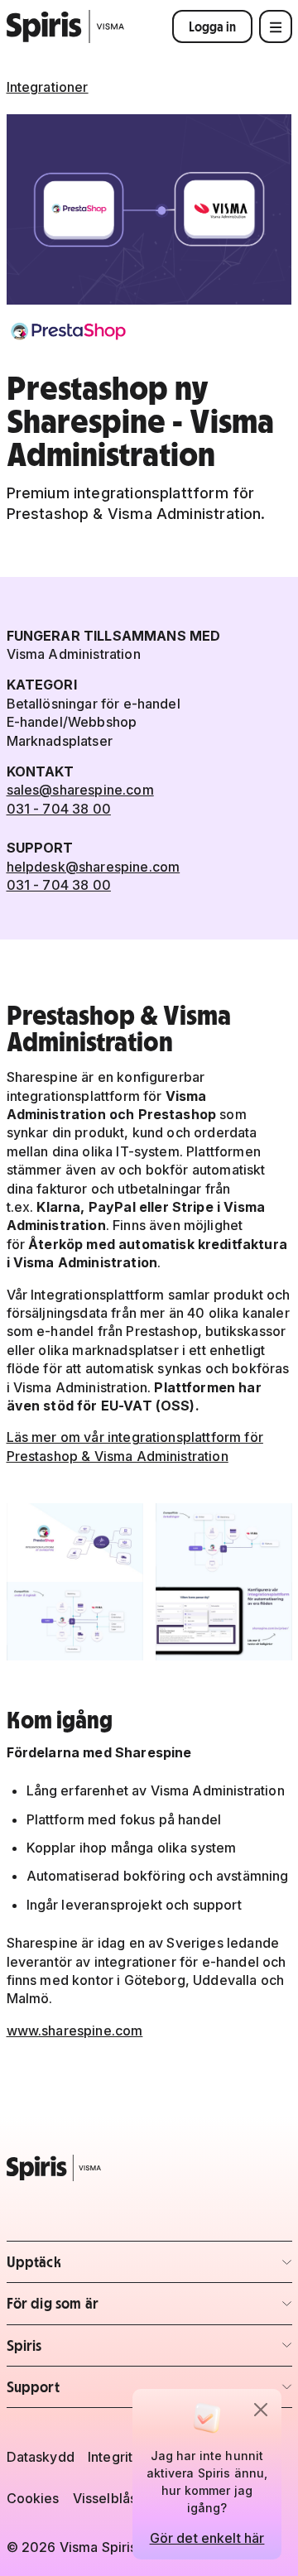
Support (104, 2392)
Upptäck (104, 2267)
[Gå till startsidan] (66, 26)
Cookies (33, 2498)
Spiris (104, 2350)
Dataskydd (41, 2457)
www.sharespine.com (75, 2031)
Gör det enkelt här (207, 2538)
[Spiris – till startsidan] (149, 2168)
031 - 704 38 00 (59, 809)
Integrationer (48, 87)
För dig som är (104, 2308)
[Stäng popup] (261, 2410)
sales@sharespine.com (80, 790)
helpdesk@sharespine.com (94, 867)
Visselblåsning (118, 2498)
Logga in (212, 26)
